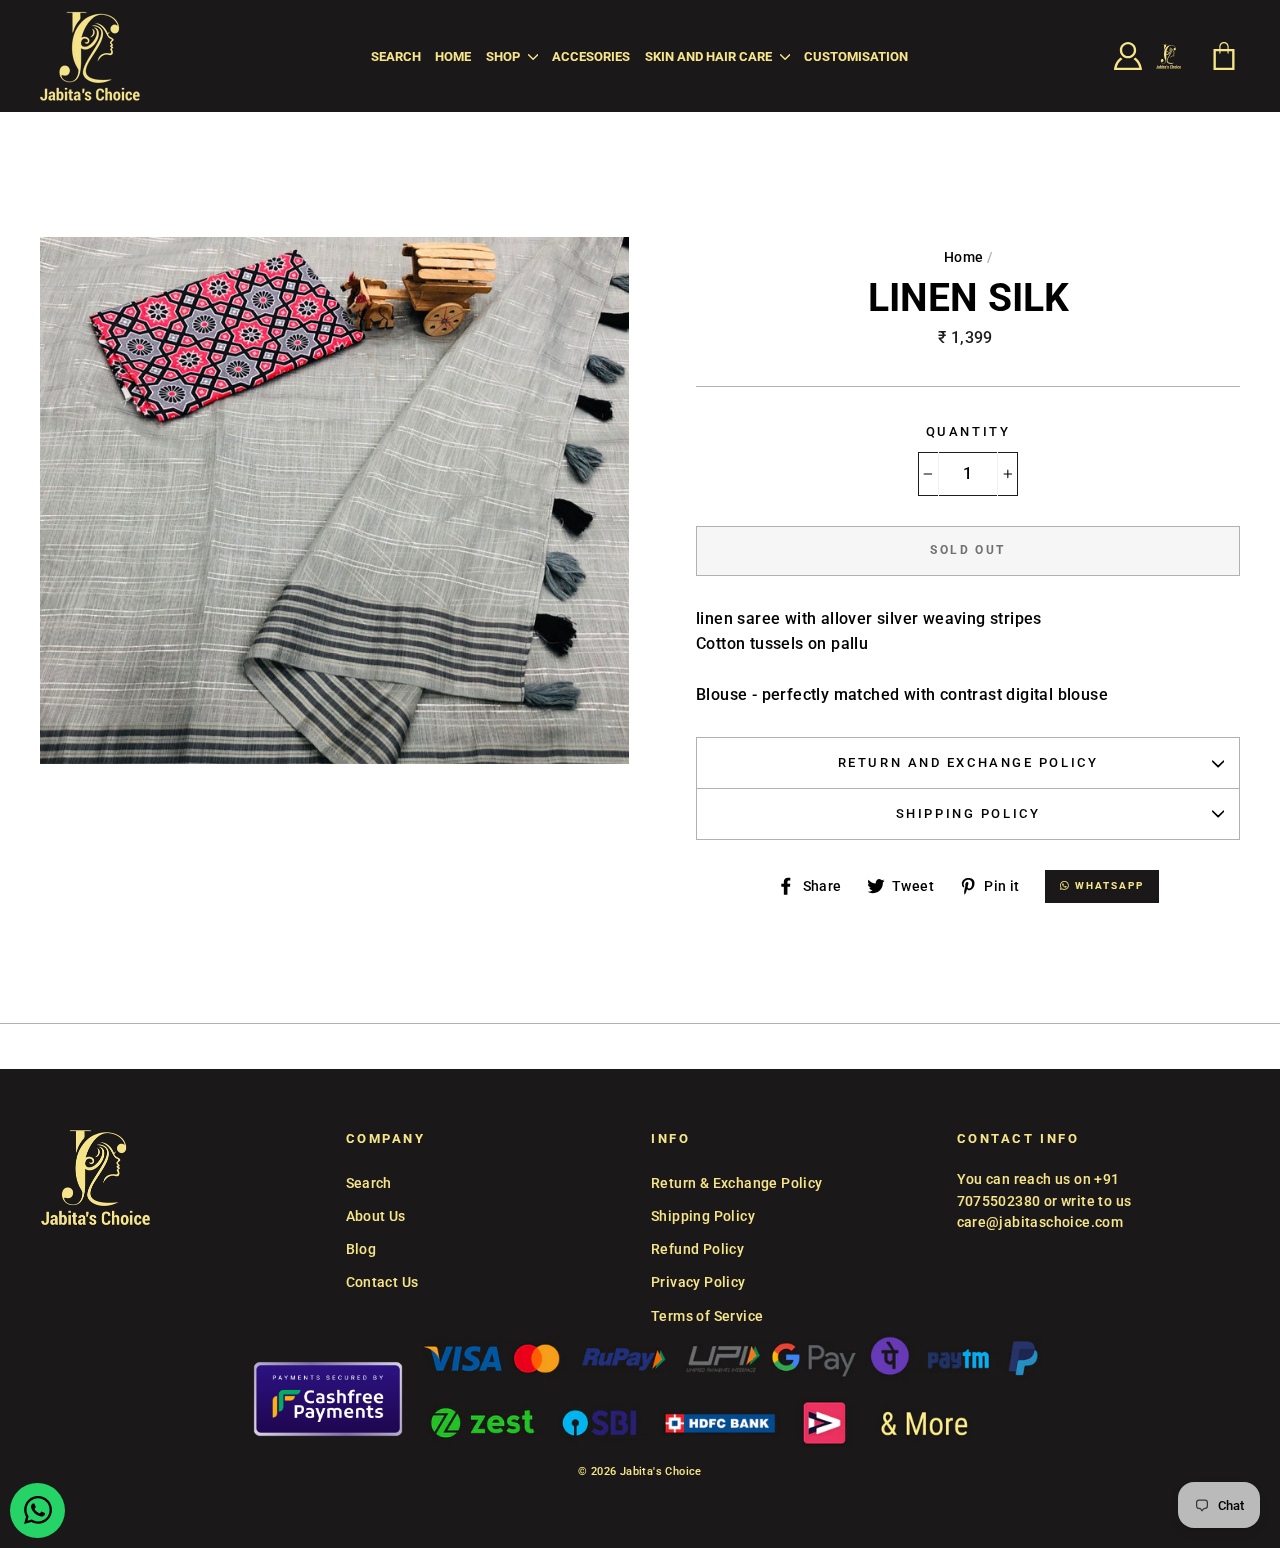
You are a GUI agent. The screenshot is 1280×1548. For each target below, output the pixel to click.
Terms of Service (707, 1316)
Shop (504, 56)
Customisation (856, 56)
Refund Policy (697, 1249)
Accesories (591, 56)
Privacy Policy (698, 1282)
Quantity (968, 431)
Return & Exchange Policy (737, 1183)
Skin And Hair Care (710, 56)
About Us (376, 1216)
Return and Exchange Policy (968, 762)
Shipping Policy (968, 813)
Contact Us (382, 1282)
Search (396, 56)
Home (453, 56)
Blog (361, 1249)
